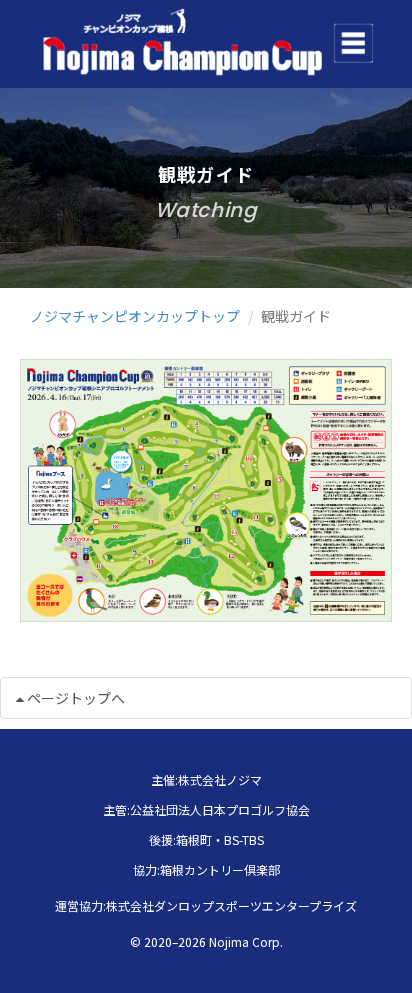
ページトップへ (74, 698)
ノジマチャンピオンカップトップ (135, 316)
